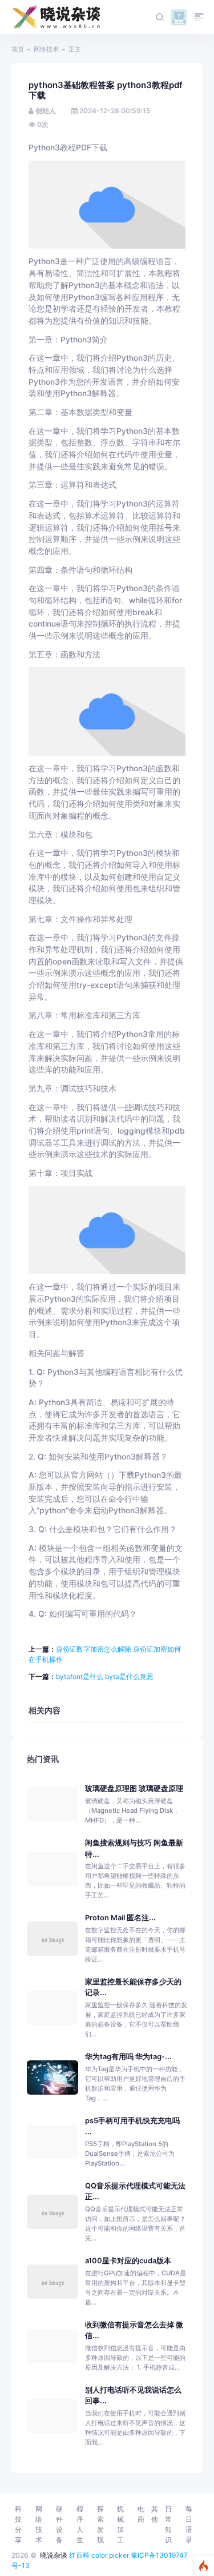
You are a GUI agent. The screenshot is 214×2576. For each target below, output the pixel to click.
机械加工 (120, 2524)
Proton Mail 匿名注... (120, 1918)
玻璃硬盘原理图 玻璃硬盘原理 (134, 1789)
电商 (141, 2514)
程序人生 (80, 2524)
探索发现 (100, 2524)
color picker (110, 2555)
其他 (155, 2514)
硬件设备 (59, 2524)
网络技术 (46, 49)
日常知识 (168, 2524)
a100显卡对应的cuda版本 (128, 2261)
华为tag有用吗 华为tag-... (128, 2057)
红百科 (79, 2555)
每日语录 (189, 2524)
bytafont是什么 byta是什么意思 (105, 1676)
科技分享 (18, 2524)
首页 (18, 49)
